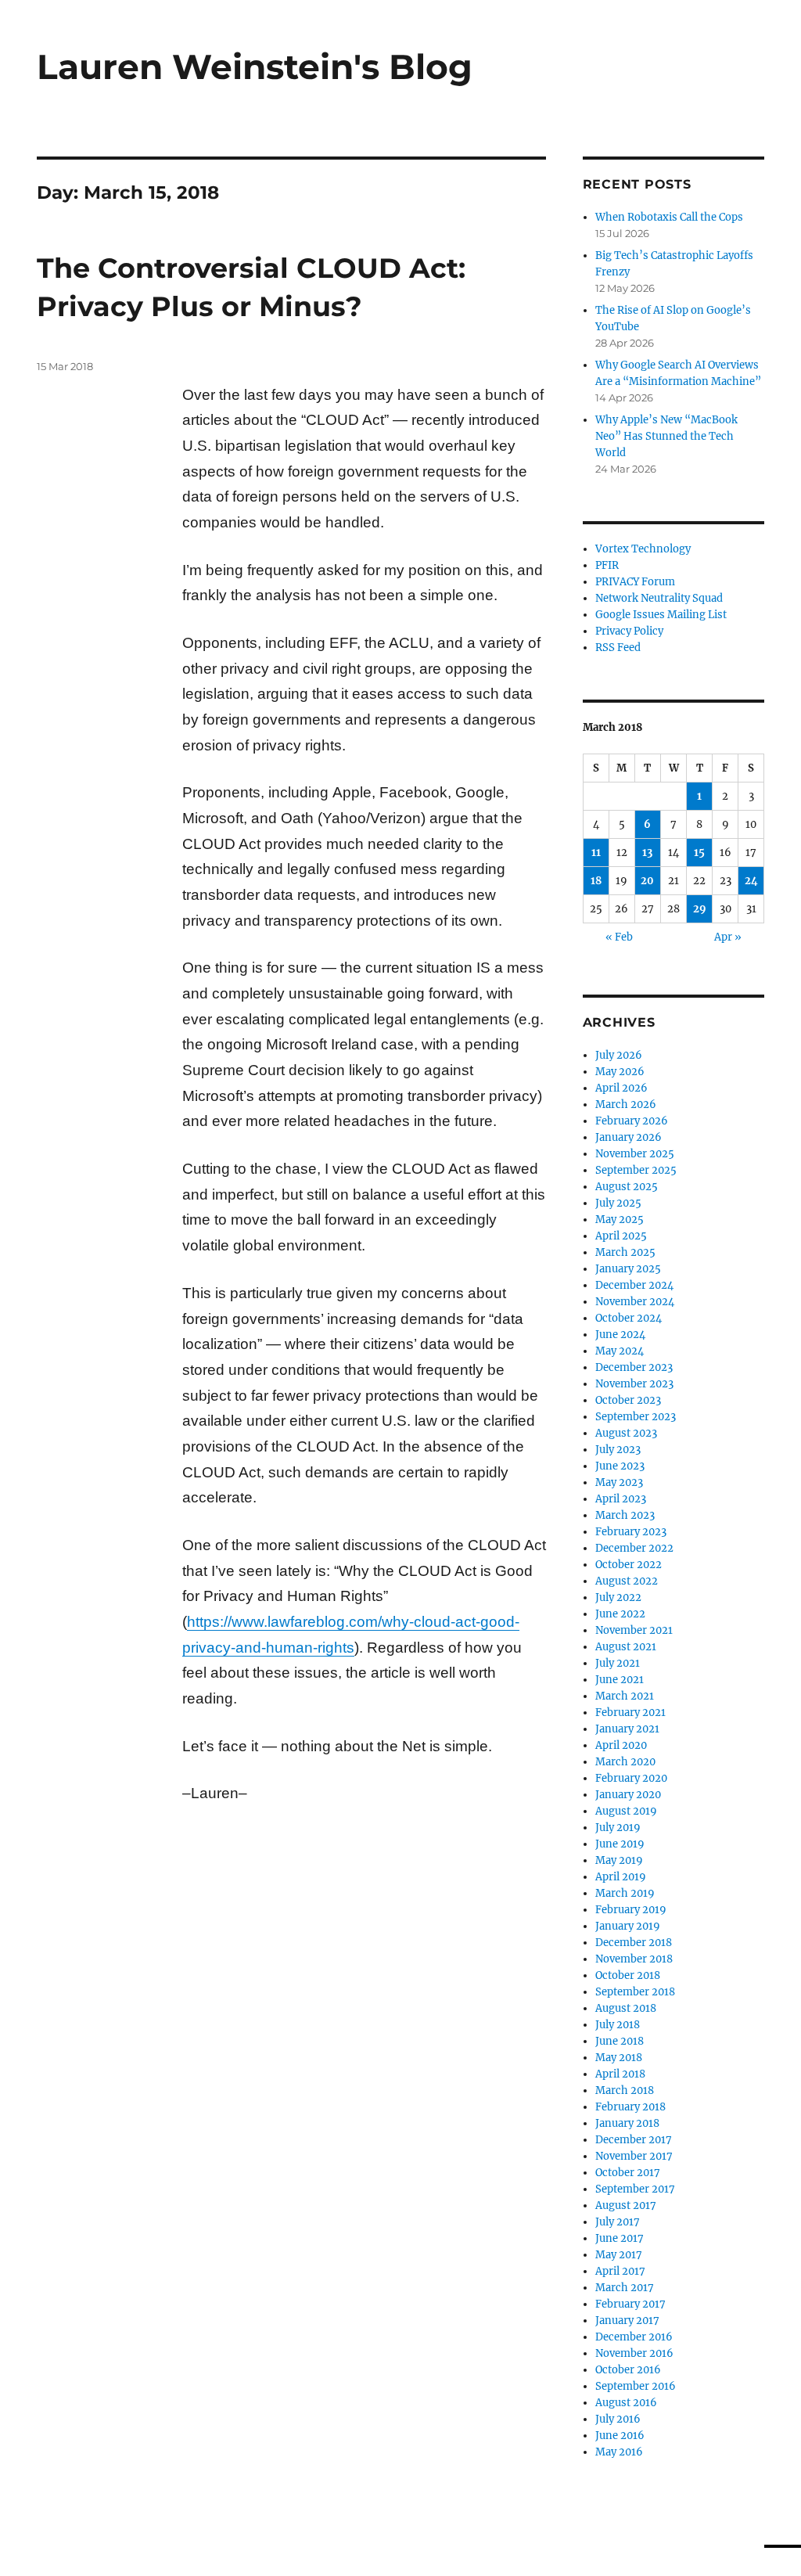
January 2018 (627, 2123)
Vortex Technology (643, 549)
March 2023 (625, 1515)
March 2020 (625, 1762)
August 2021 (626, 1647)
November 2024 (635, 1302)
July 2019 (618, 1828)
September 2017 (635, 2189)
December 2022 (634, 1548)
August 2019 (626, 1811)
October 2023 (628, 1400)
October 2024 (629, 1318)
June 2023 (620, 1466)
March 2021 (625, 1696)
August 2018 (626, 2008)
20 (647, 881)
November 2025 (635, 1154)
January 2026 (629, 1137)
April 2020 (621, 1745)
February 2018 (630, 2107)
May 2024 (620, 1351)
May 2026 (620, 1072)
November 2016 (634, 2353)
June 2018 (620, 2041)
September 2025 (636, 1170)
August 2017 (626, 2205)
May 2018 (619, 2058)
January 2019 (628, 1926)
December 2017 (634, 2140)
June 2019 (620, 1844)
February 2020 (631, 1778)
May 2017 (619, 2255)
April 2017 (620, 2271)
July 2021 (618, 1663)
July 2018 (618, 2025)
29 (700, 909)
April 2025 (621, 1236)
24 (751, 881)
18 (596, 881)
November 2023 (634, 1384)
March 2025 (625, 1252)
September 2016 (636, 2386)
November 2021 (634, 1630)
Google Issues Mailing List (661, 615)
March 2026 (626, 1105)
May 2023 (619, 1482)
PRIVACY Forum (635, 582)
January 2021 (627, 1729)
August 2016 (626, 2403)
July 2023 (618, 1450)
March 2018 (625, 2090)
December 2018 (634, 1943)
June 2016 (620, 2436)
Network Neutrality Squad (659, 598)
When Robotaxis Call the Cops (669, 217)
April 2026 (621, 1088)
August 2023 (626, 1433)
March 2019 (625, 1893)
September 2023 (636, 1417)
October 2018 (628, 1975)
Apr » (728, 937)
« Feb (619, 937)
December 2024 (634, 1285)
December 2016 (634, 2337)
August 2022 (627, 1581)
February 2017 (630, 2304)
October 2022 (629, 1565)
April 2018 (620, 2074)
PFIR (607, 565)
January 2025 (628, 1269)
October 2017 (628, 2173)
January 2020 (628, 1795)
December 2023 (634, 1367)
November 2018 (634, 1959)
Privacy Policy (629, 631)
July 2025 (618, 1203)
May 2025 (620, 1220)
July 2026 (619, 1055)
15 (699, 853)
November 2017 (634, 2156)
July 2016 (618, 2419)
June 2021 (620, 1680)
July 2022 (618, 1597)
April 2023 (621, 1499)
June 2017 (620, 2238)
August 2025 (627, 1187)
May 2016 (619, 2452)
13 (647, 853)
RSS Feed (618, 648)
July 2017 (618, 2222)
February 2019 (631, 1910)
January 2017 (627, 2321)
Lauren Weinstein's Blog (255, 67)
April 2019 (621, 1877)
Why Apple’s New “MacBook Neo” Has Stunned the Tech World (666, 436)
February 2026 (632, 1121)
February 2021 (630, 1713)
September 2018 (635, 1992)
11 (596, 853)
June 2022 (620, 1614)
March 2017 (625, 2288)
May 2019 (619, 1860)
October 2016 (628, 2370)
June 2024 (620, 1335)
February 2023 (631, 1532)
